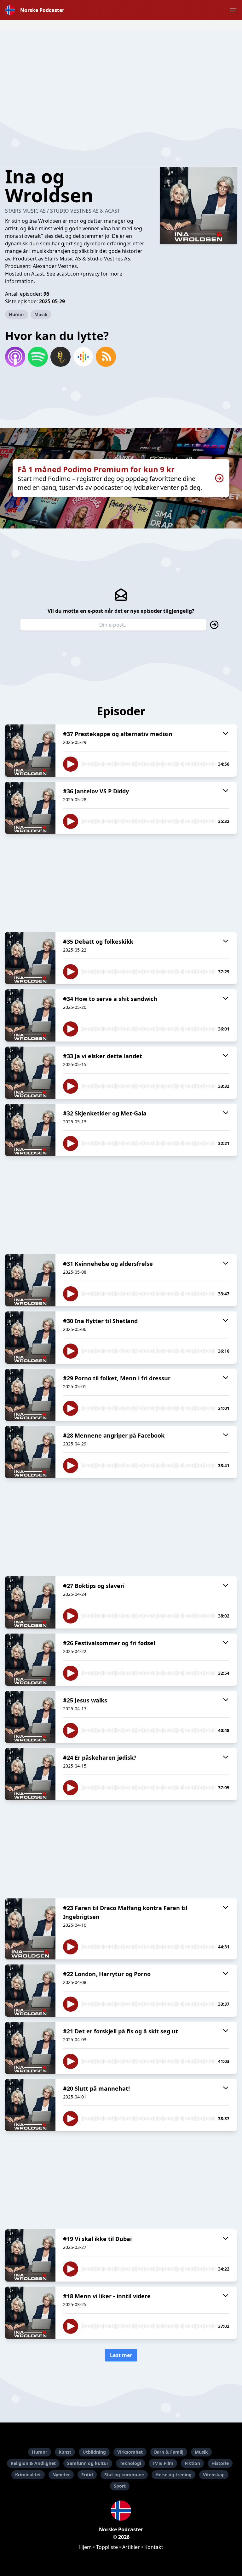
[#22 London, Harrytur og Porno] (30, 1991)
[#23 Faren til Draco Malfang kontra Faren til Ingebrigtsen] (30, 1929)
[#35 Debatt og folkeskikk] (30, 958)
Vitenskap (214, 2475)
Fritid (87, 2475)
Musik (41, 314)
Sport (120, 2486)
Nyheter (61, 2475)
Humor (17, 314)
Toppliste (107, 2547)
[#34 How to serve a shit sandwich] (30, 1015)
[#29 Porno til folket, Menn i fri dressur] (30, 1395)
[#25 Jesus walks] (30, 1717)
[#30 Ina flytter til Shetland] (30, 1338)
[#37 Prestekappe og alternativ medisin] (30, 751)
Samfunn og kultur (88, 2463)
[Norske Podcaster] (121, 2511)
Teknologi (130, 2463)
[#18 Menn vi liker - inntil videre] (30, 2313)
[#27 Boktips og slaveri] (30, 1602)
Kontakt (154, 2547)
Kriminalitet (28, 2475)
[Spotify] (38, 357)
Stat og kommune (124, 2475)
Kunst (65, 2452)
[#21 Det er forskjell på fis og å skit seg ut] (30, 2048)
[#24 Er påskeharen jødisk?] (30, 1774)
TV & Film (163, 2463)
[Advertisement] (121, 74)
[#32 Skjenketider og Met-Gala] (30, 1130)
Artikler (131, 2547)
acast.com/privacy (78, 274)
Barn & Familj (169, 2452)
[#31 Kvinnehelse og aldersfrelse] (30, 1280)
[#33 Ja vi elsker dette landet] (30, 1073)
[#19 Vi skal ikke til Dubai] (30, 2255)
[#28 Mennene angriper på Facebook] (30, 1452)
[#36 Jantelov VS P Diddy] (30, 808)
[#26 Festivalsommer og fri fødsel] (30, 1660)
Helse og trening (173, 2475)
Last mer (121, 2355)
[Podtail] (60, 357)
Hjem (85, 2547)
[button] (233, 10)
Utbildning (94, 2452)
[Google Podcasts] (83, 357)
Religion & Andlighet (33, 2463)
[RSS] (106, 357)
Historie (220, 2463)
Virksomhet (130, 2452)
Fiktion (192, 2463)
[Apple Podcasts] (15, 357)
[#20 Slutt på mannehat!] (30, 2105)
